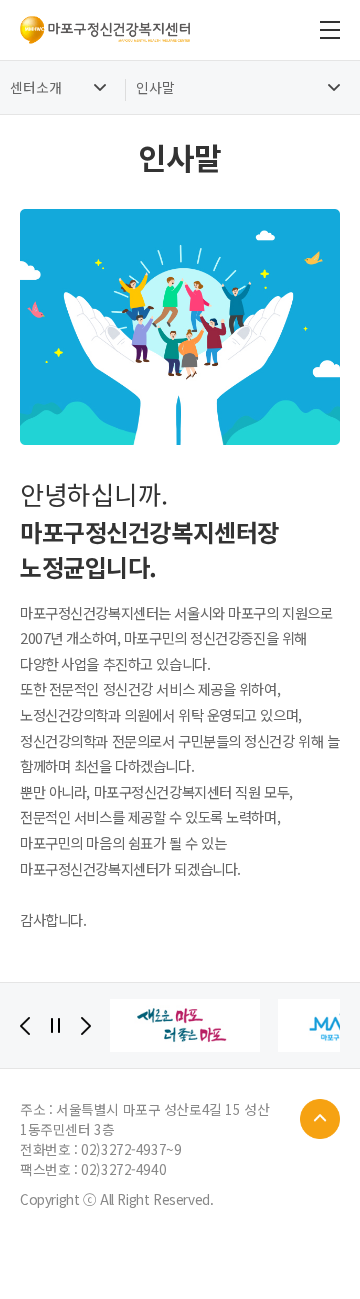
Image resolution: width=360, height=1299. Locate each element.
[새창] (185, 1025)
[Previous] (25, 1026)
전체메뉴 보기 (330, 30)
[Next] (86, 1026)
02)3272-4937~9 (131, 1149)
